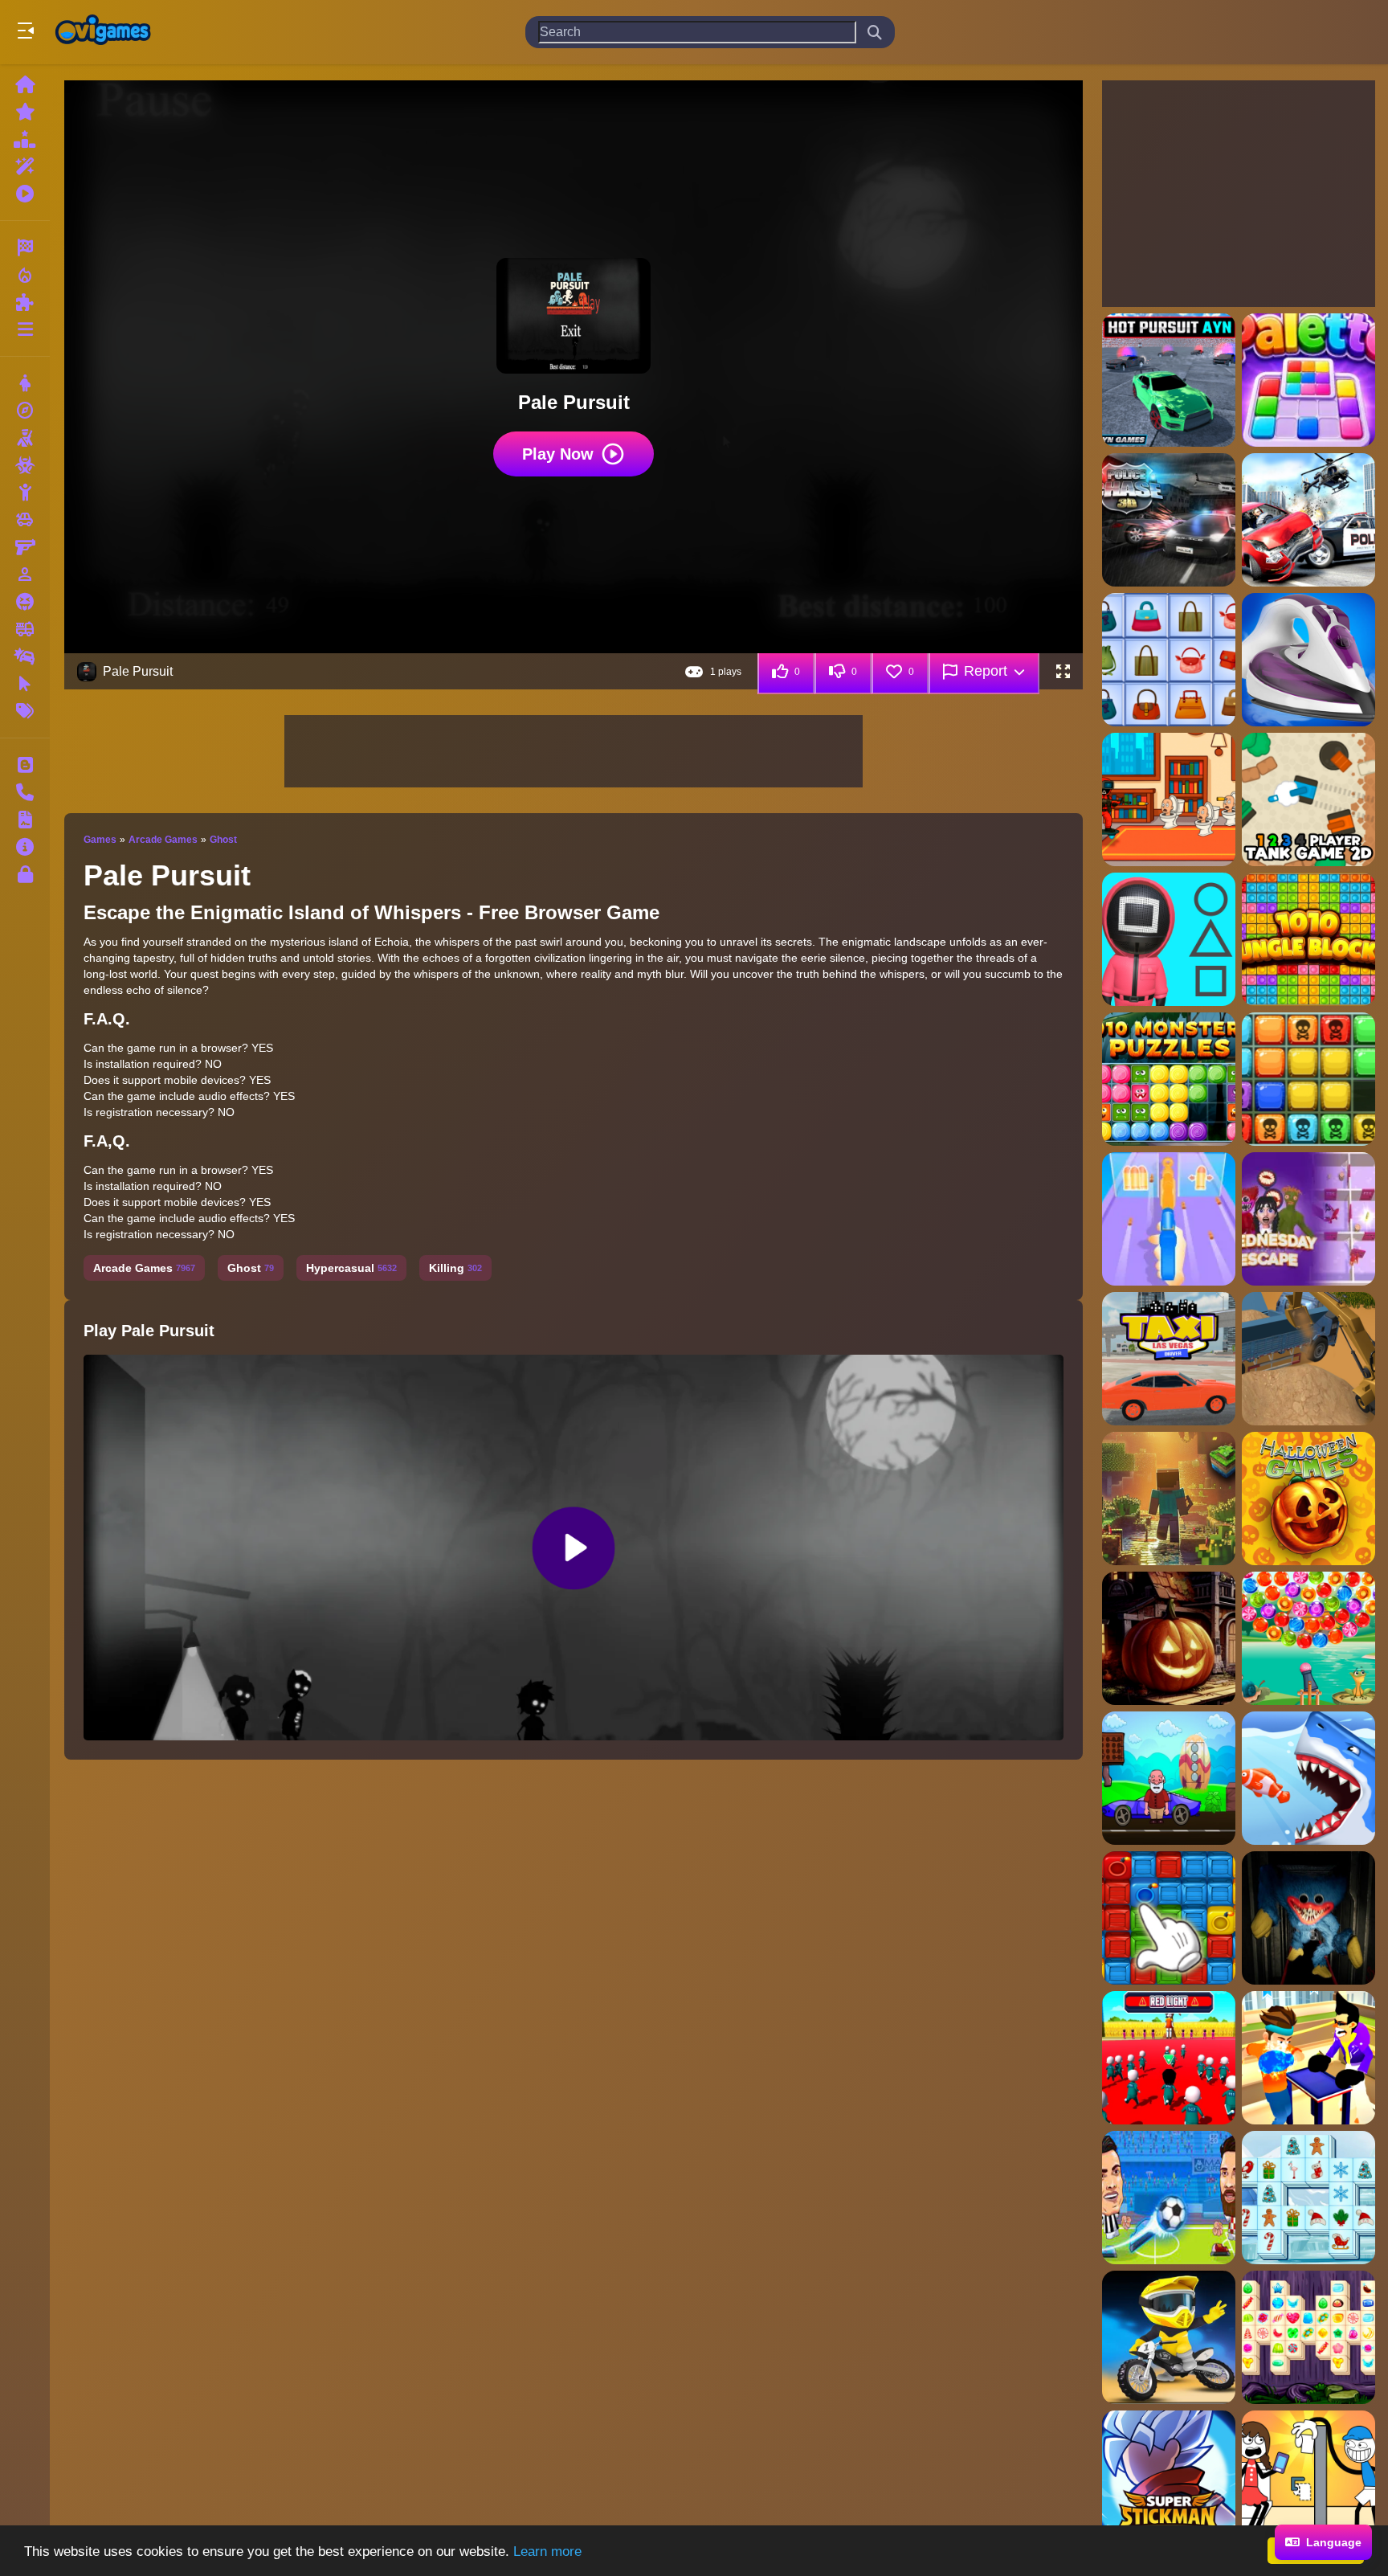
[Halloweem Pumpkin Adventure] (1169, 1638)
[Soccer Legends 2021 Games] (1169, 2198)
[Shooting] (25, 438)
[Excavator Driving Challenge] (1308, 1359)
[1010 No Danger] (1308, 1079)
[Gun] (25, 547)
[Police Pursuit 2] (1308, 520)
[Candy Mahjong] (1308, 2337)
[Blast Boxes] (1169, 1918)
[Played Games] (25, 194)
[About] (25, 847)
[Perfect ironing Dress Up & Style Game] (1308, 660)
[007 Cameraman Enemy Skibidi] (1169, 799)
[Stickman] (25, 493)
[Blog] (25, 765)
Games (100, 840)
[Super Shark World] (1308, 1778)
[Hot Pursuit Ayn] (1169, 380)
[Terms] (25, 820)
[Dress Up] (25, 383)
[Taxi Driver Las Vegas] (1169, 1359)
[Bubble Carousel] (1308, 1638)
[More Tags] (25, 711)
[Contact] (25, 792)
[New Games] (25, 112)
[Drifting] (25, 656)
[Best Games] (25, 139)
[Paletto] (1308, 380)
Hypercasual (351, 1268)
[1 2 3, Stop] (1169, 939)
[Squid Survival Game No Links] (1169, 2058)
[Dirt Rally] (1169, 2337)
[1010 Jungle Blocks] (1308, 939)
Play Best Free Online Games (103, 32)
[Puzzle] (25, 302)
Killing (455, 1268)
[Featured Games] (25, 166)
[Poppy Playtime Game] (1308, 1918)
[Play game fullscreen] (1063, 672)
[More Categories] (25, 329)
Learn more (547, 2551)
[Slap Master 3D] (1308, 2058)
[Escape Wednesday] (1308, 1219)
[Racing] (25, 247)
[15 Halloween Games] (1308, 1499)
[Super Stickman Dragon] (1169, 2477)
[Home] (25, 84)
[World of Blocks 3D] (1169, 1499)
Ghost (223, 840)
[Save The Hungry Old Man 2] (1169, 1778)
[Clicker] (25, 684)
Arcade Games (163, 840)
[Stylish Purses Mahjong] (1169, 660)
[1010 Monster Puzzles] (1169, 1079)
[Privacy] (25, 874)
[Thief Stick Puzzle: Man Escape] (1308, 2477)
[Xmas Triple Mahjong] (1308, 2198)
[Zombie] (25, 465)
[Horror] (25, 602)
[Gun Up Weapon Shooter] (1169, 1219)
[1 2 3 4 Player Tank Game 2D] (1308, 799)
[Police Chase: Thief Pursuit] (1169, 520)
